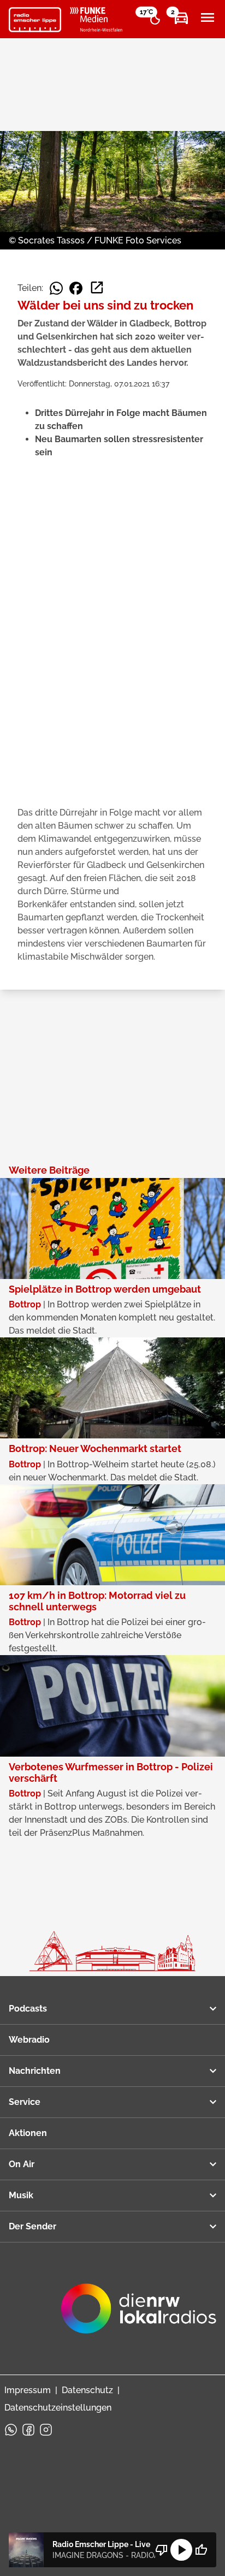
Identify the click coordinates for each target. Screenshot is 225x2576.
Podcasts (28, 2009)
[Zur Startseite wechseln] (35, 20)
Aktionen (28, 2133)
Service (25, 2102)
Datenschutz (87, 2390)
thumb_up (201, 2550)
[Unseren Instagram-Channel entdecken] (46, 2430)
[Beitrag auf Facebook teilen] (76, 288)
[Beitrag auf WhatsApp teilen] (56, 288)
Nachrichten (35, 2071)
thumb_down (162, 2550)
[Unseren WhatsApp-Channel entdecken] (11, 2430)
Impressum (28, 2390)
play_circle (181, 2550)
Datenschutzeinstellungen (58, 2408)
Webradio (29, 2040)
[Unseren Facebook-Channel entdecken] (28, 2430)
